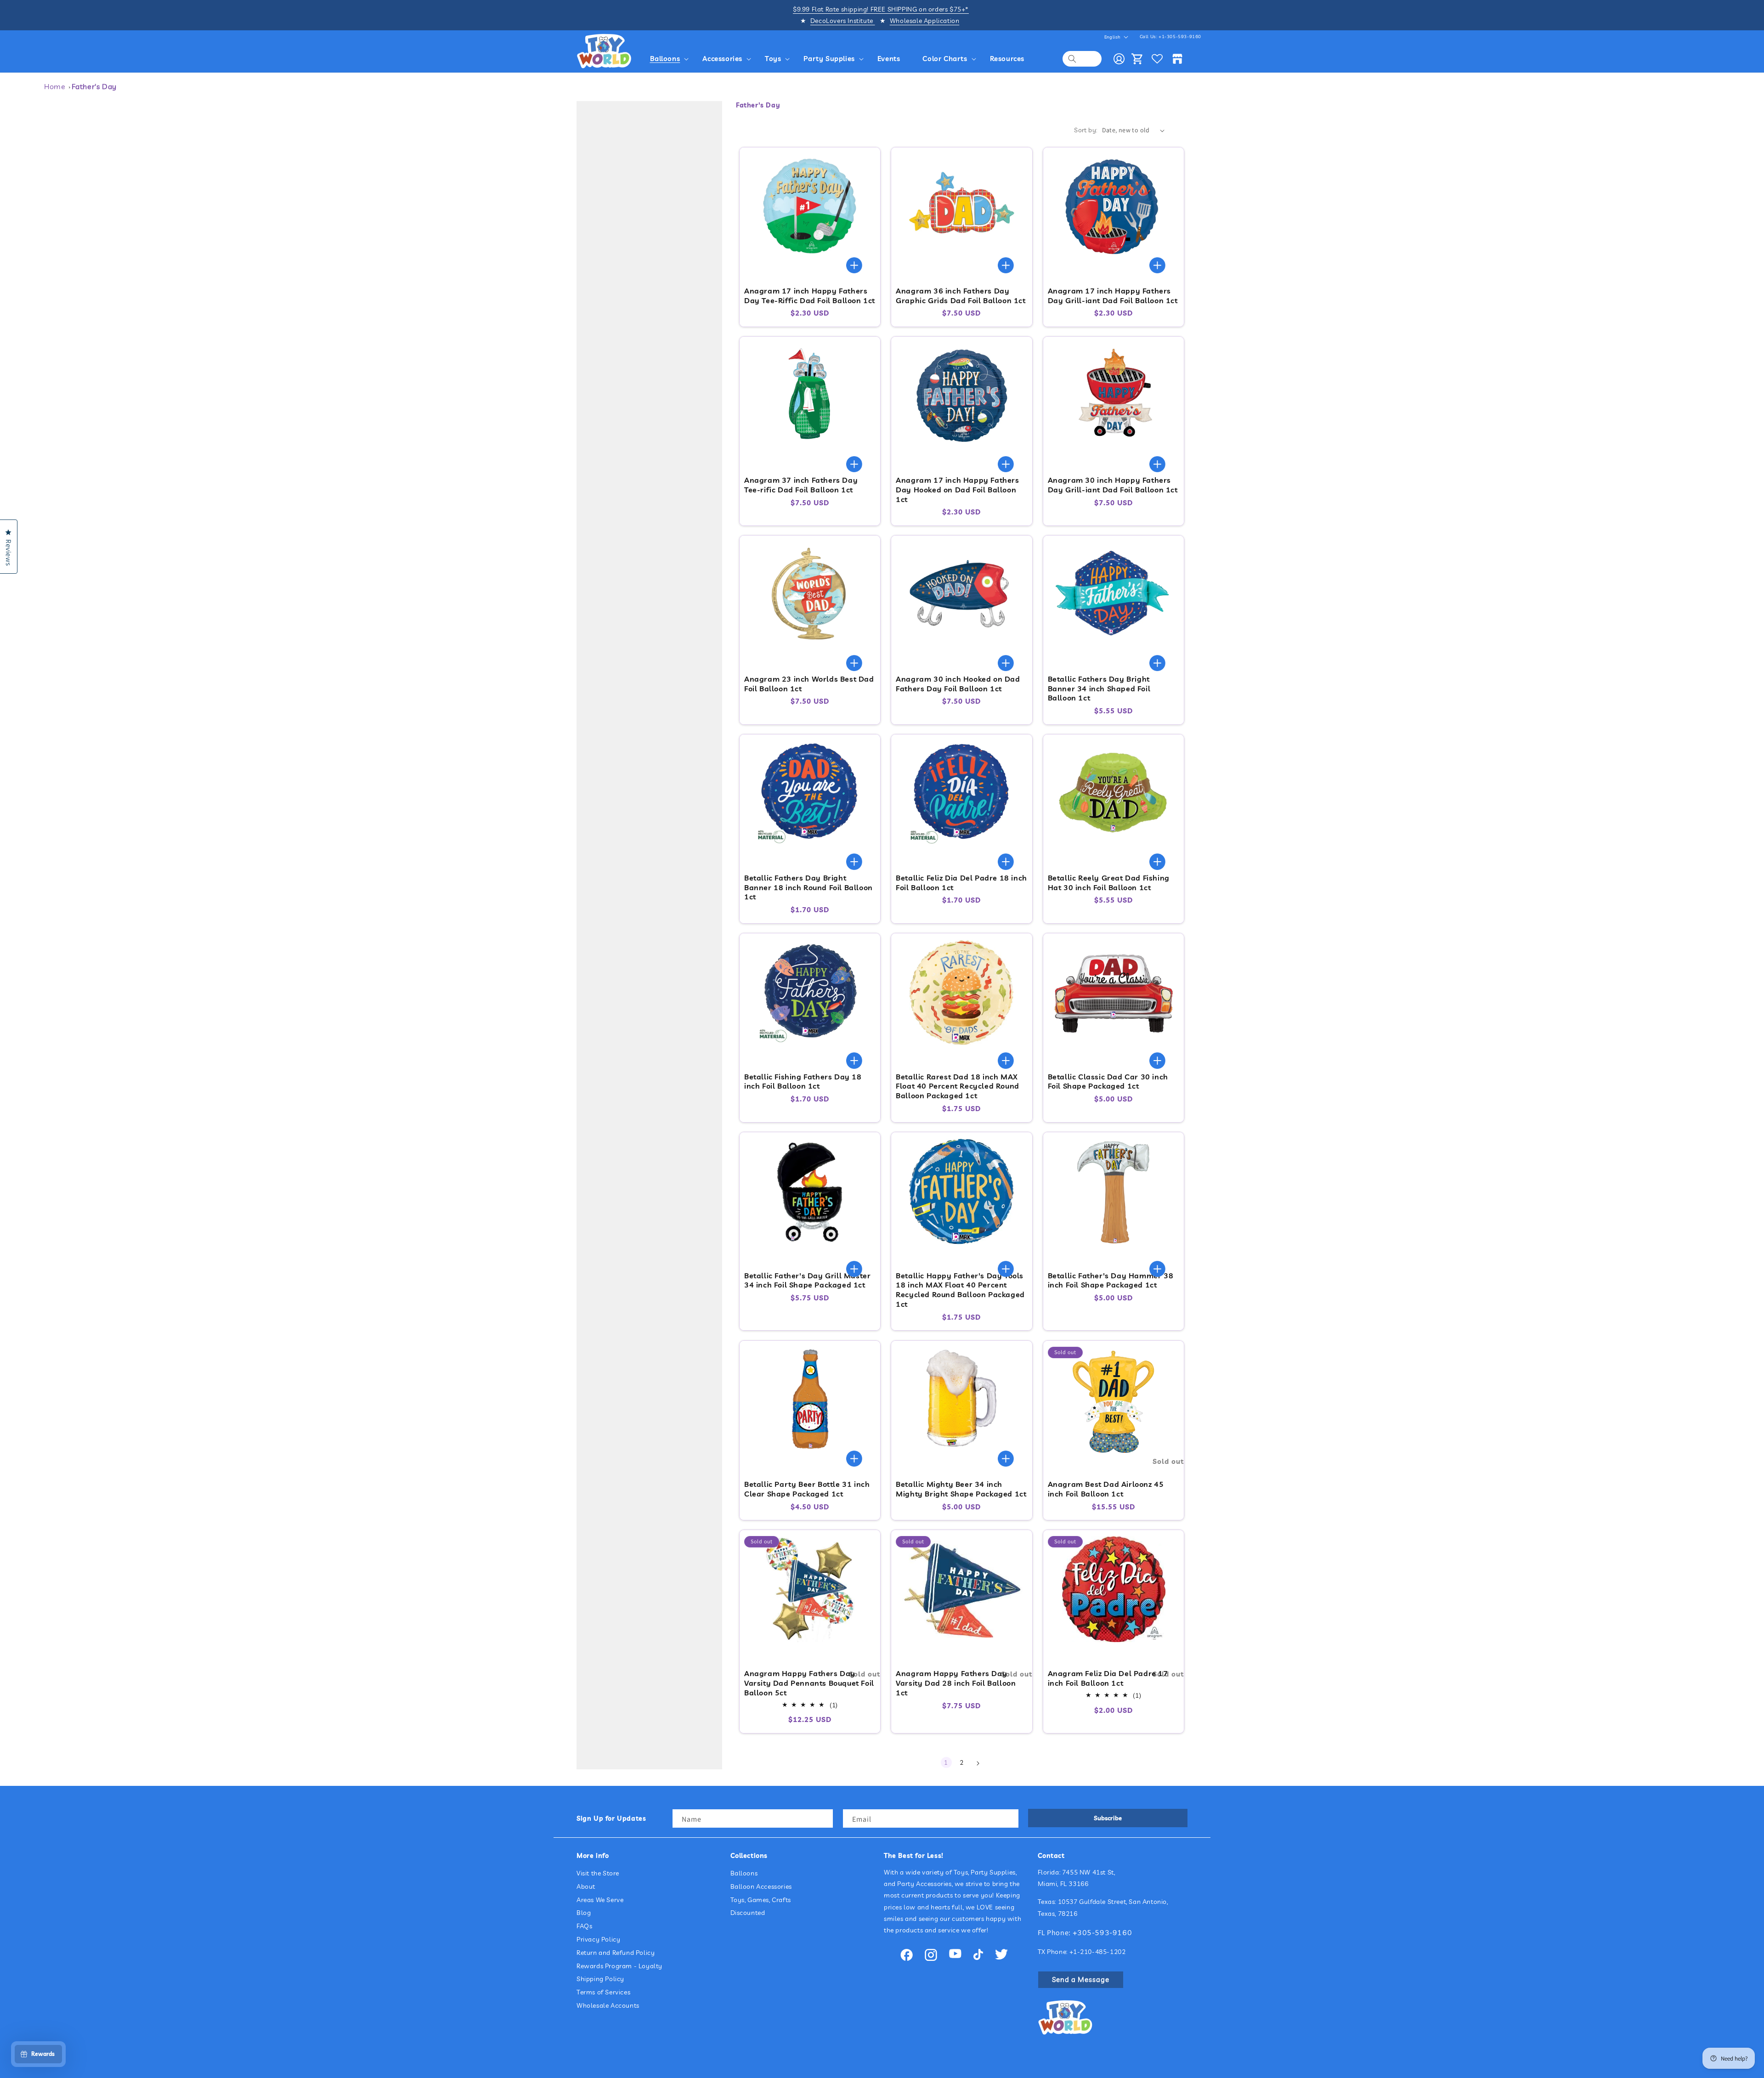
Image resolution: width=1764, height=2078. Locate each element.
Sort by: (1086, 130)
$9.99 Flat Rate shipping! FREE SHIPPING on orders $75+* (881, 9)
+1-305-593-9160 (1180, 37)
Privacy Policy (598, 1939)
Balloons (744, 1873)
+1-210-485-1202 (1098, 1952)
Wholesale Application (925, 21)
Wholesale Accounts (608, 2005)
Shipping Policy (600, 1979)
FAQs (584, 1926)
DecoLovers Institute (843, 21)
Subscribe (1108, 1818)
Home (55, 86)
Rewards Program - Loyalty (619, 1966)
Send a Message (1081, 1979)
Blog (584, 1913)
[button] (671, 59)
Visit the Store (598, 1873)
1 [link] (946, 1762)
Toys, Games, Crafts (761, 1900)
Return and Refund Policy (616, 1953)
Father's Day (94, 86)
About (586, 1886)
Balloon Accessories (761, 1886)
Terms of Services (603, 1993)
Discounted (748, 1913)
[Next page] (978, 1763)
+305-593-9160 (1102, 1932)
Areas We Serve (600, 1900)
